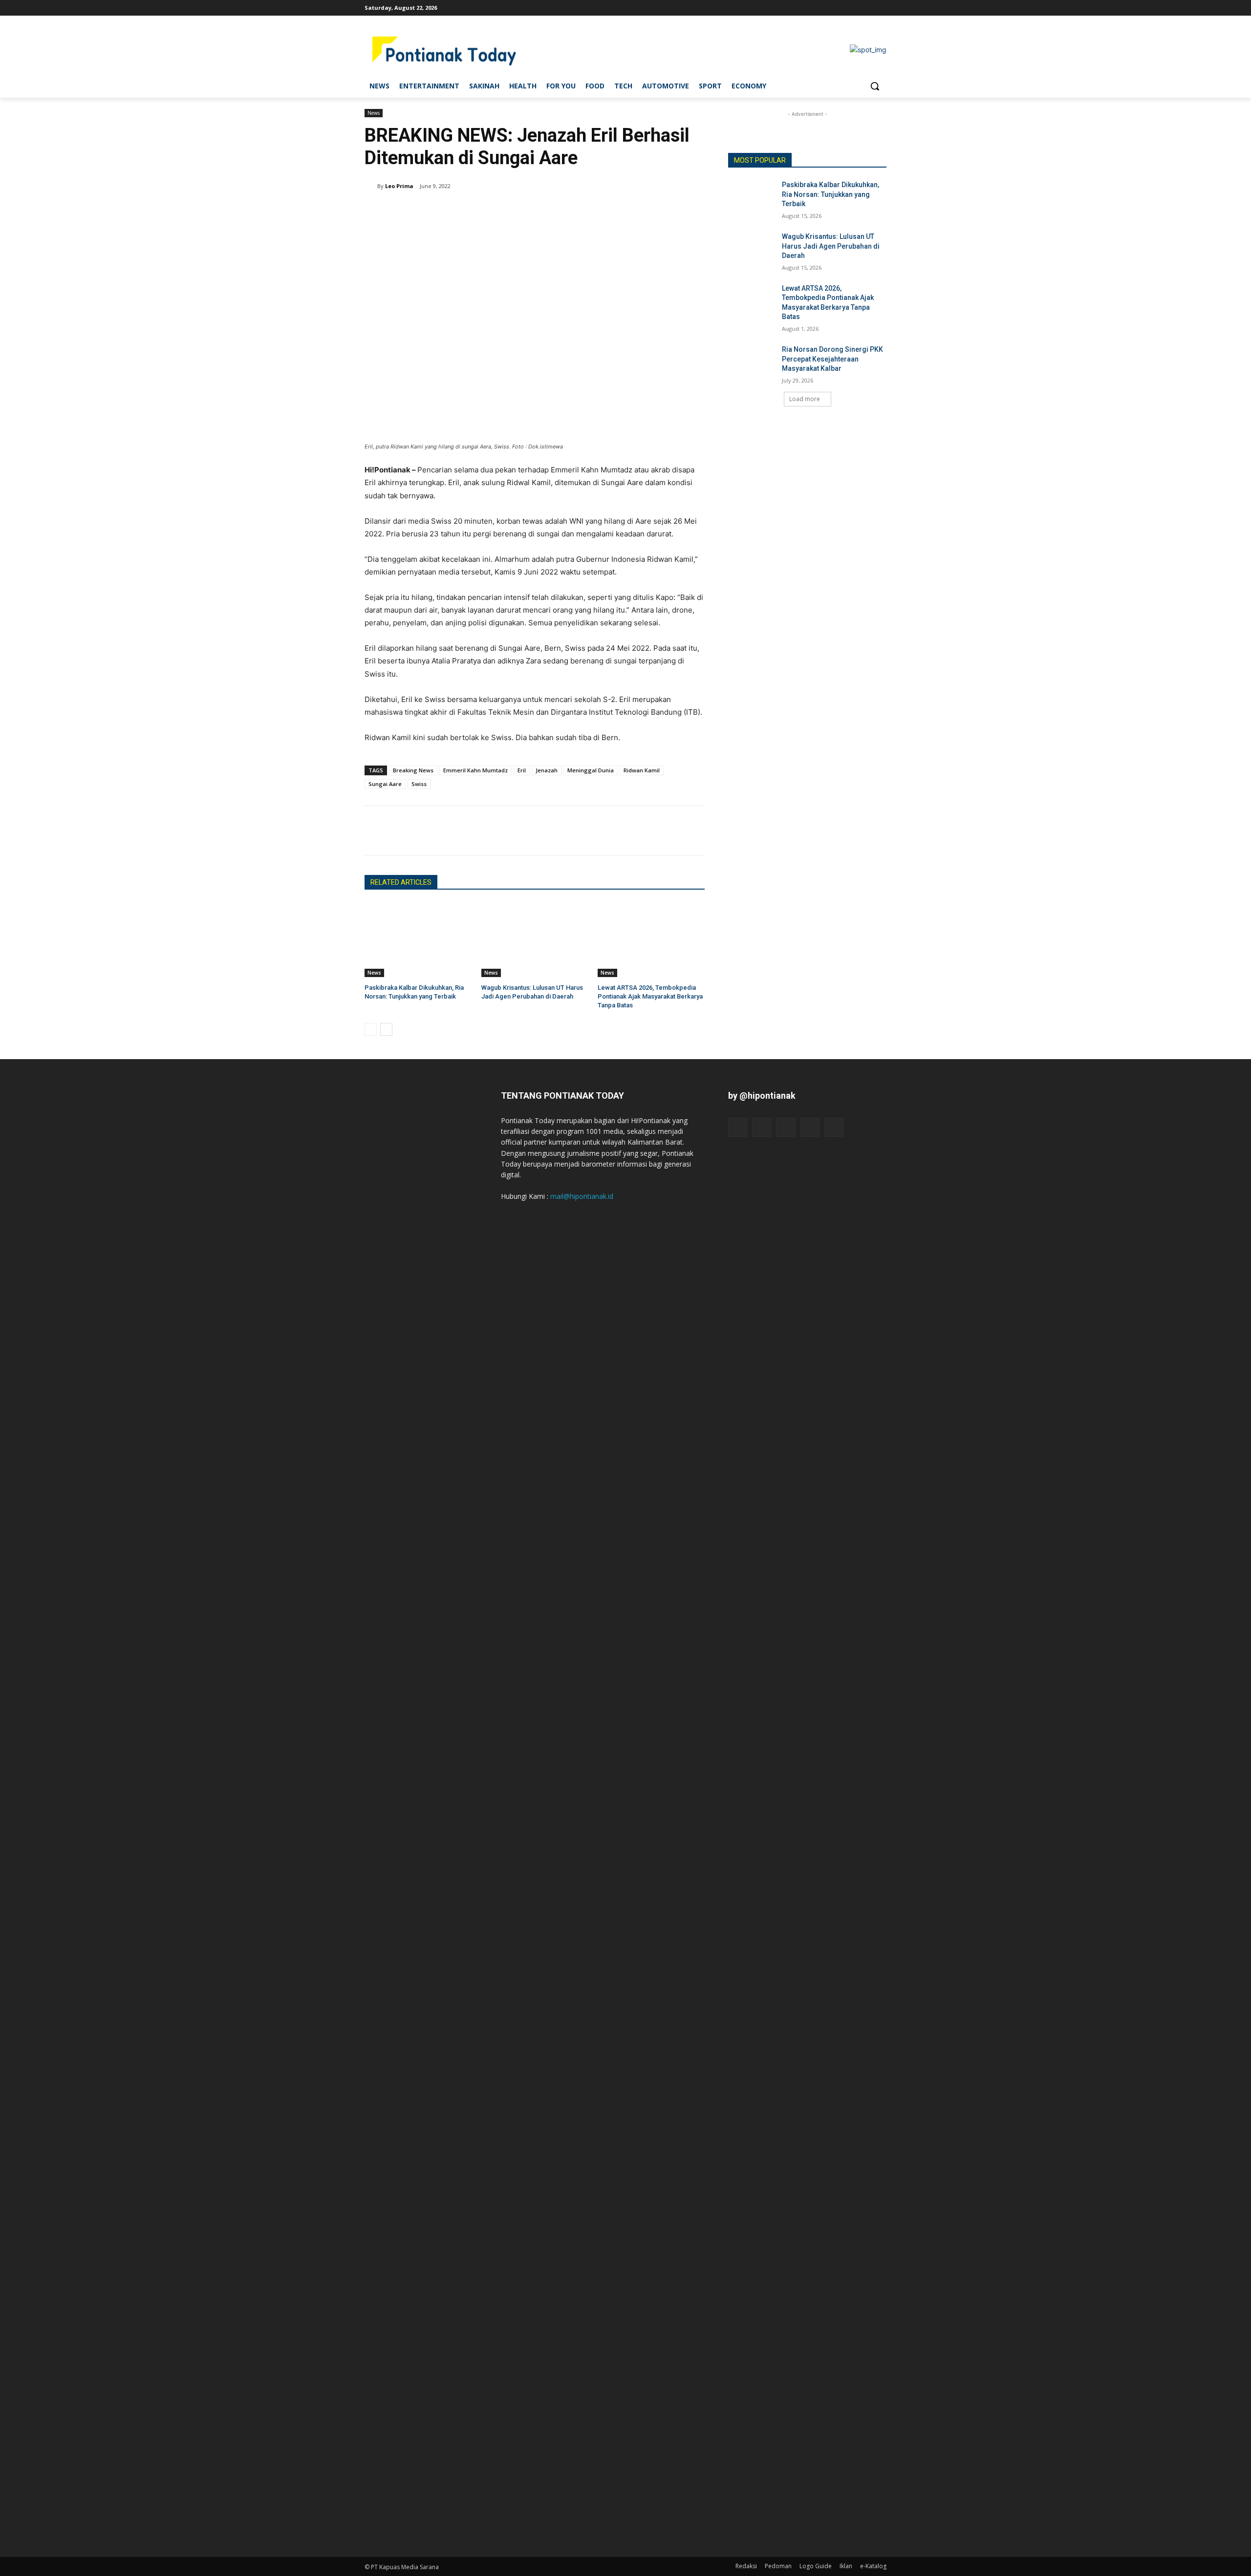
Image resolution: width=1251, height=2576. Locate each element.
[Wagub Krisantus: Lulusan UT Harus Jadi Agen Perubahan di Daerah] (535, 940)
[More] (465, 830)
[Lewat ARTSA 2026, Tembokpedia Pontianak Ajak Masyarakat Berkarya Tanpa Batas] (651, 940)
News (374, 113)
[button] (875, 86)
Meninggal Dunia (591, 770)
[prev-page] (371, 1029)
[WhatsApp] (419, 830)
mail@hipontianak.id (582, 1196)
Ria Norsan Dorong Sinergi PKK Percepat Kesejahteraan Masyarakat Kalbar (832, 359)
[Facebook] (827, 7)
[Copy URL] (442, 830)
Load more (805, 399)
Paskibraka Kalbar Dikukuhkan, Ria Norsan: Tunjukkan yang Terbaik (830, 194)
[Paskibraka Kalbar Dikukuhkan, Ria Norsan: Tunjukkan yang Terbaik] (418, 940)
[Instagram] (840, 7)
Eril (522, 770)
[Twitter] (867, 7)
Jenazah (547, 770)
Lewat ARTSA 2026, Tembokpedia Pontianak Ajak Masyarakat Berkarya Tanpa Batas (650, 996)
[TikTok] (854, 7)
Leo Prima (399, 186)
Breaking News (413, 770)
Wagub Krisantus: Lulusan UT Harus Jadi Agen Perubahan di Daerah (831, 246)
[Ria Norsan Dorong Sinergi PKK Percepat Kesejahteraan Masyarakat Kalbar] (752, 362)
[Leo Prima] (371, 186)
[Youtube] (881, 7)
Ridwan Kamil (642, 770)
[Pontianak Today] (443, 50)
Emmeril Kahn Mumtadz (475, 770)
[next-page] (386, 1029)
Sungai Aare (385, 784)
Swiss (419, 784)
